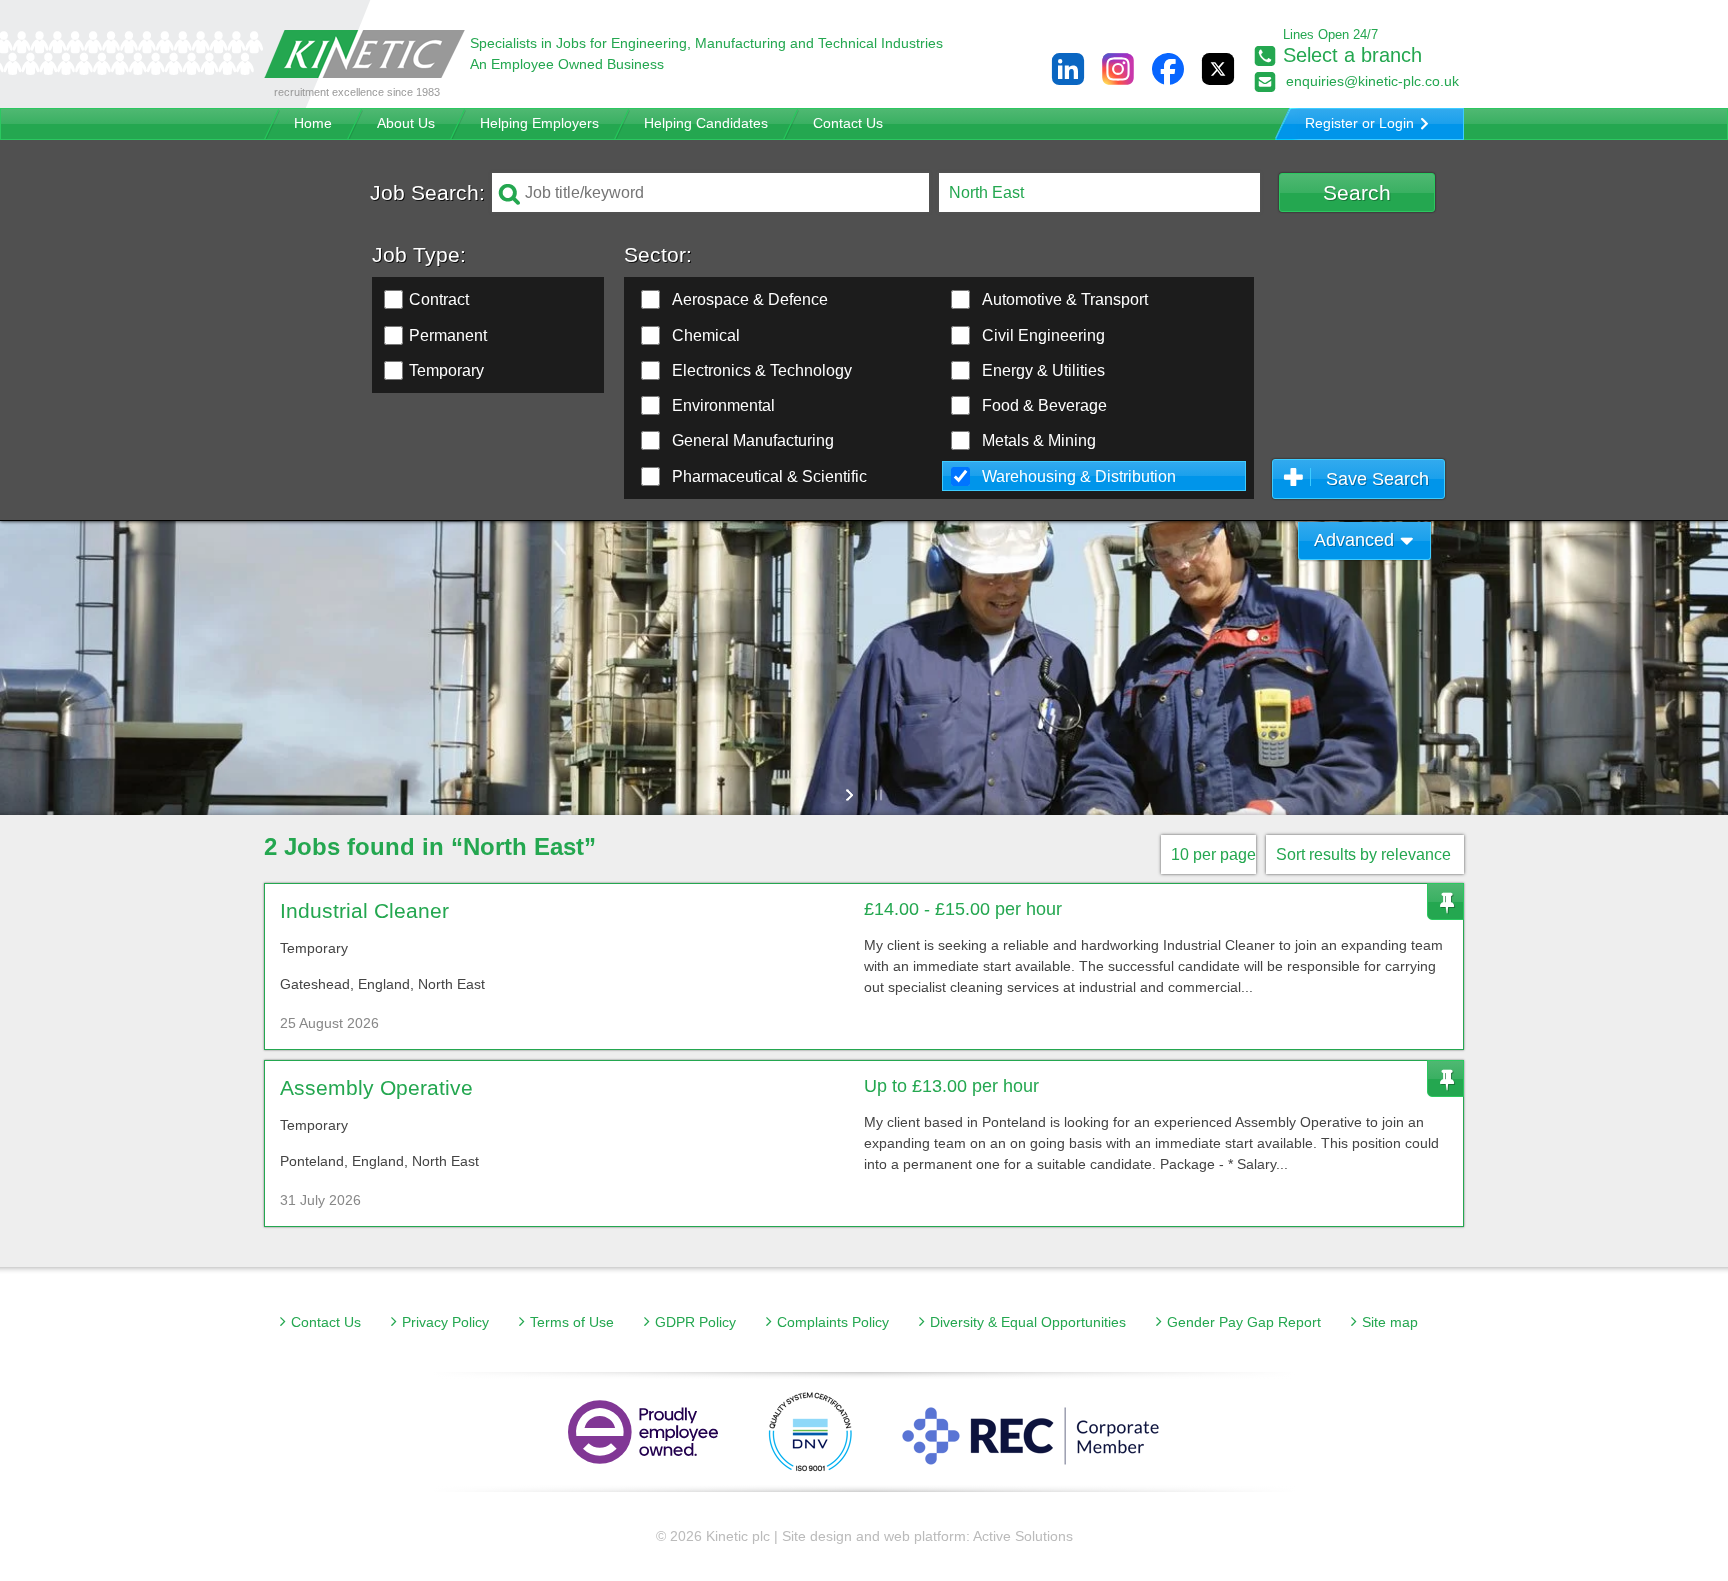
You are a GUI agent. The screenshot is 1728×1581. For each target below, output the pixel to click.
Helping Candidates (706, 123)
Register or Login (1359, 123)
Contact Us (848, 123)
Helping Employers (539, 123)
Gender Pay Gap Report (1244, 1322)
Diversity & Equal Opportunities (1028, 1322)
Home (313, 123)
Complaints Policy (833, 1322)
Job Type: (419, 254)
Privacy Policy (445, 1322)
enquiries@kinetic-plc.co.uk (1372, 81)
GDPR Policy (695, 1322)
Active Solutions (1023, 1536)
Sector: (658, 254)
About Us (406, 123)
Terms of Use (572, 1322)
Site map (1390, 1322)
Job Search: (427, 192)
